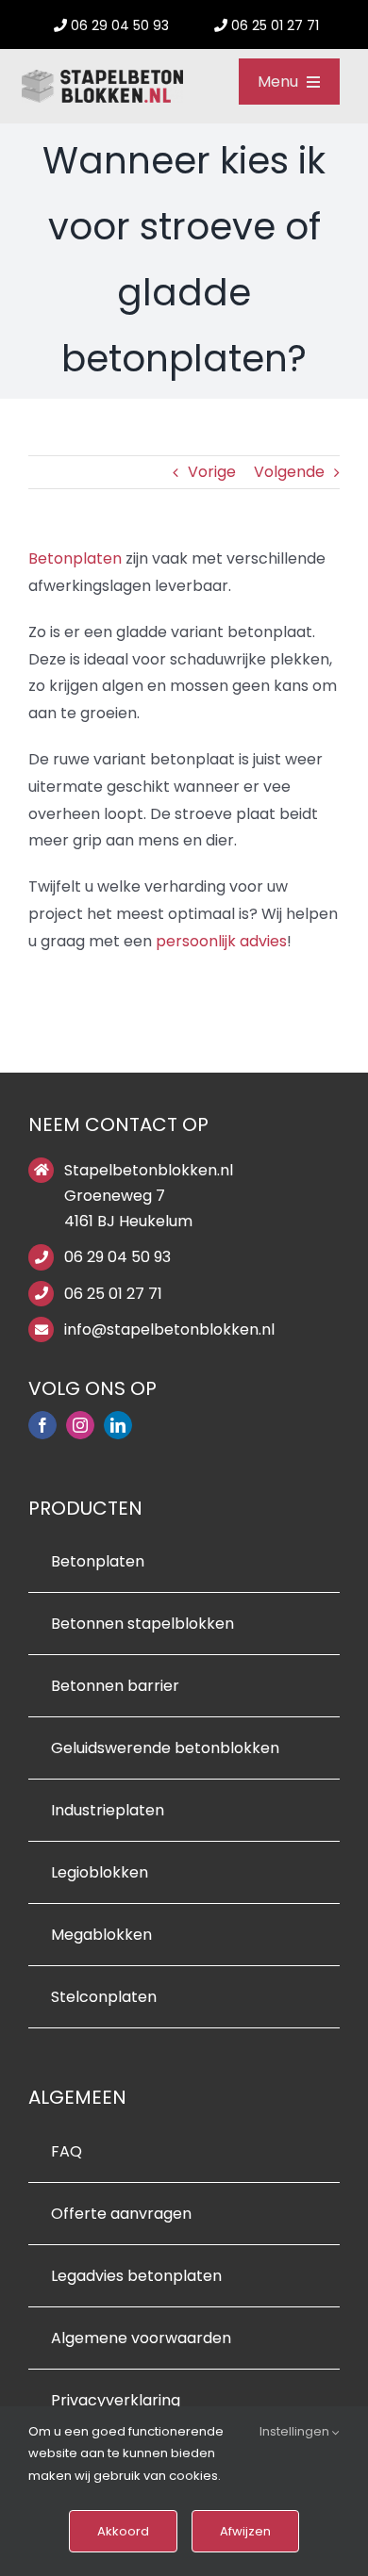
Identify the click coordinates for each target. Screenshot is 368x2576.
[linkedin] (118, 1425)
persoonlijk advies (221, 941)
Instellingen (296, 2431)
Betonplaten (75, 558)
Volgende (289, 472)
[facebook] (42, 1425)
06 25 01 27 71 (113, 1294)
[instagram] (80, 1425)
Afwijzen (245, 2531)
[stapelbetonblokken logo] (102, 77)
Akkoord (123, 2531)
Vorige (212, 472)
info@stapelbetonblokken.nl (169, 1329)
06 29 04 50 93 (117, 1257)
